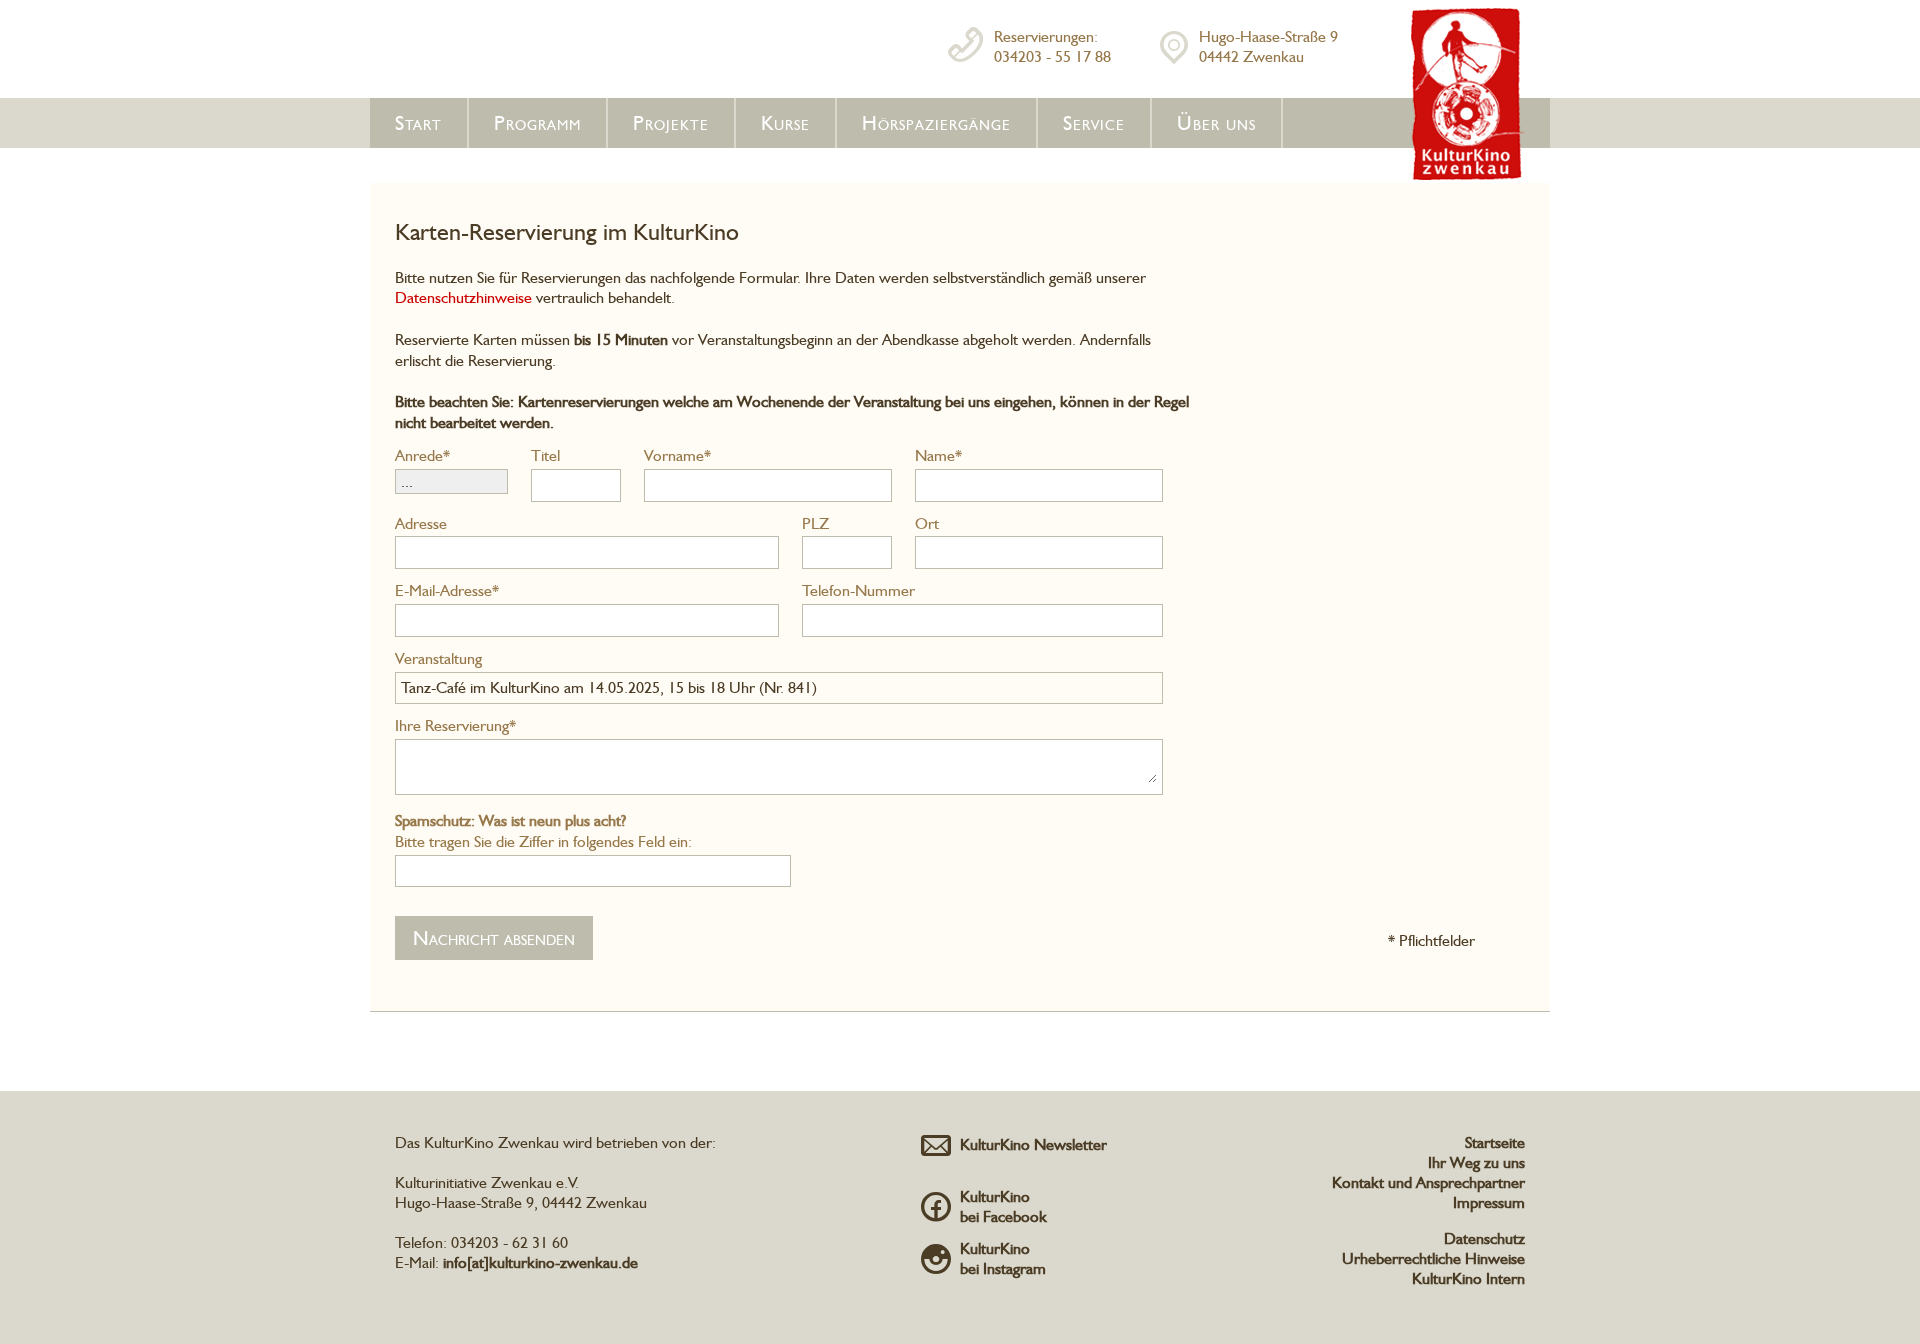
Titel (545, 455)
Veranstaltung (438, 658)
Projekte (671, 123)
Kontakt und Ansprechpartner (1428, 1182)
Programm (537, 123)
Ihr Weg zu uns (1476, 1162)
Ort (927, 523)
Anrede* (422, 455)
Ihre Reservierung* (455, 725)
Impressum (1489, 1202)
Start (418, 123)
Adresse (421, 523)
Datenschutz (1484, 1238)
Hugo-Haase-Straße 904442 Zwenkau (1268, 46)
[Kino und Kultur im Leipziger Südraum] (1468, 176)
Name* (938, 455)
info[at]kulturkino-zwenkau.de (540, 1262)
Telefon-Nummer (858, 590)
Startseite (1495, 1142)
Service (1094, 123)
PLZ (815, 523)
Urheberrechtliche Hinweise (1433, 1258)
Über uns (1216, 123)
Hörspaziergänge (936, 123)
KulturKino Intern (1468, 1278)
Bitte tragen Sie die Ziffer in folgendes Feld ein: (543, 831)
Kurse (785, 123)
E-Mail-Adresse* (447, 590)
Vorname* (677, 455)
